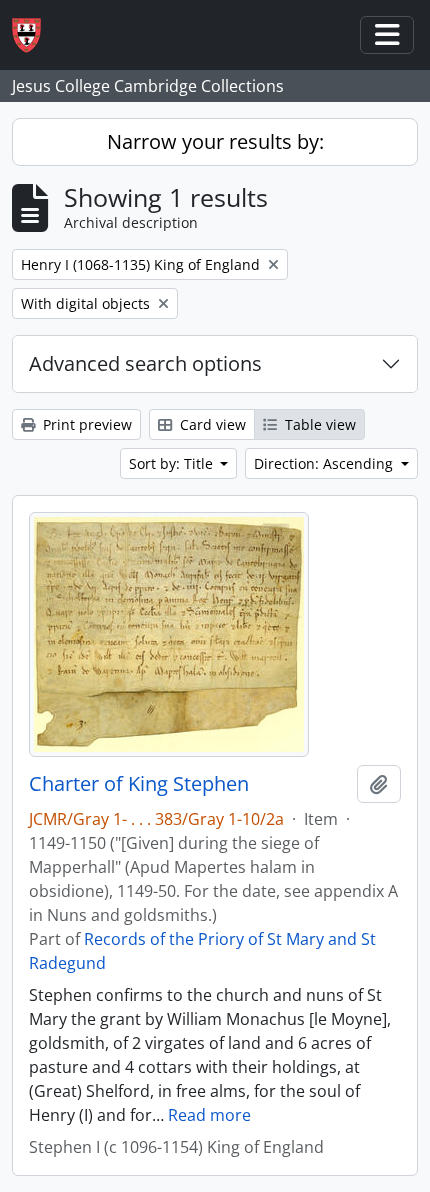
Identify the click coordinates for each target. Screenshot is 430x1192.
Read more (209, 1115)
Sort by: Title (173, 463)
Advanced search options (145, 363)
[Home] (34, 35)
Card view (211, 424)
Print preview (85, 424)
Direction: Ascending (325, 463)
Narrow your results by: (215, 141)
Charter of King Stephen (139, 784)
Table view (318, 424)
